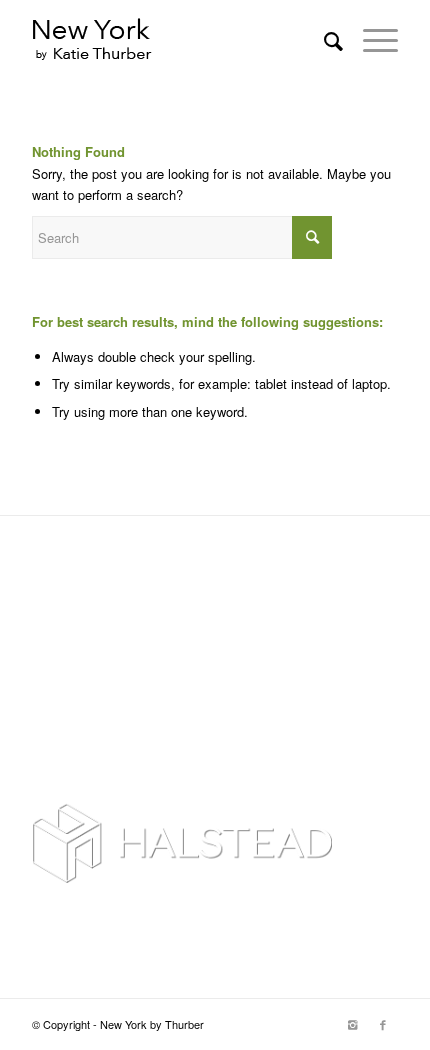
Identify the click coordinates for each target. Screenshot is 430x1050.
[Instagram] (353, 1024)
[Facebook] (383, 1024)
